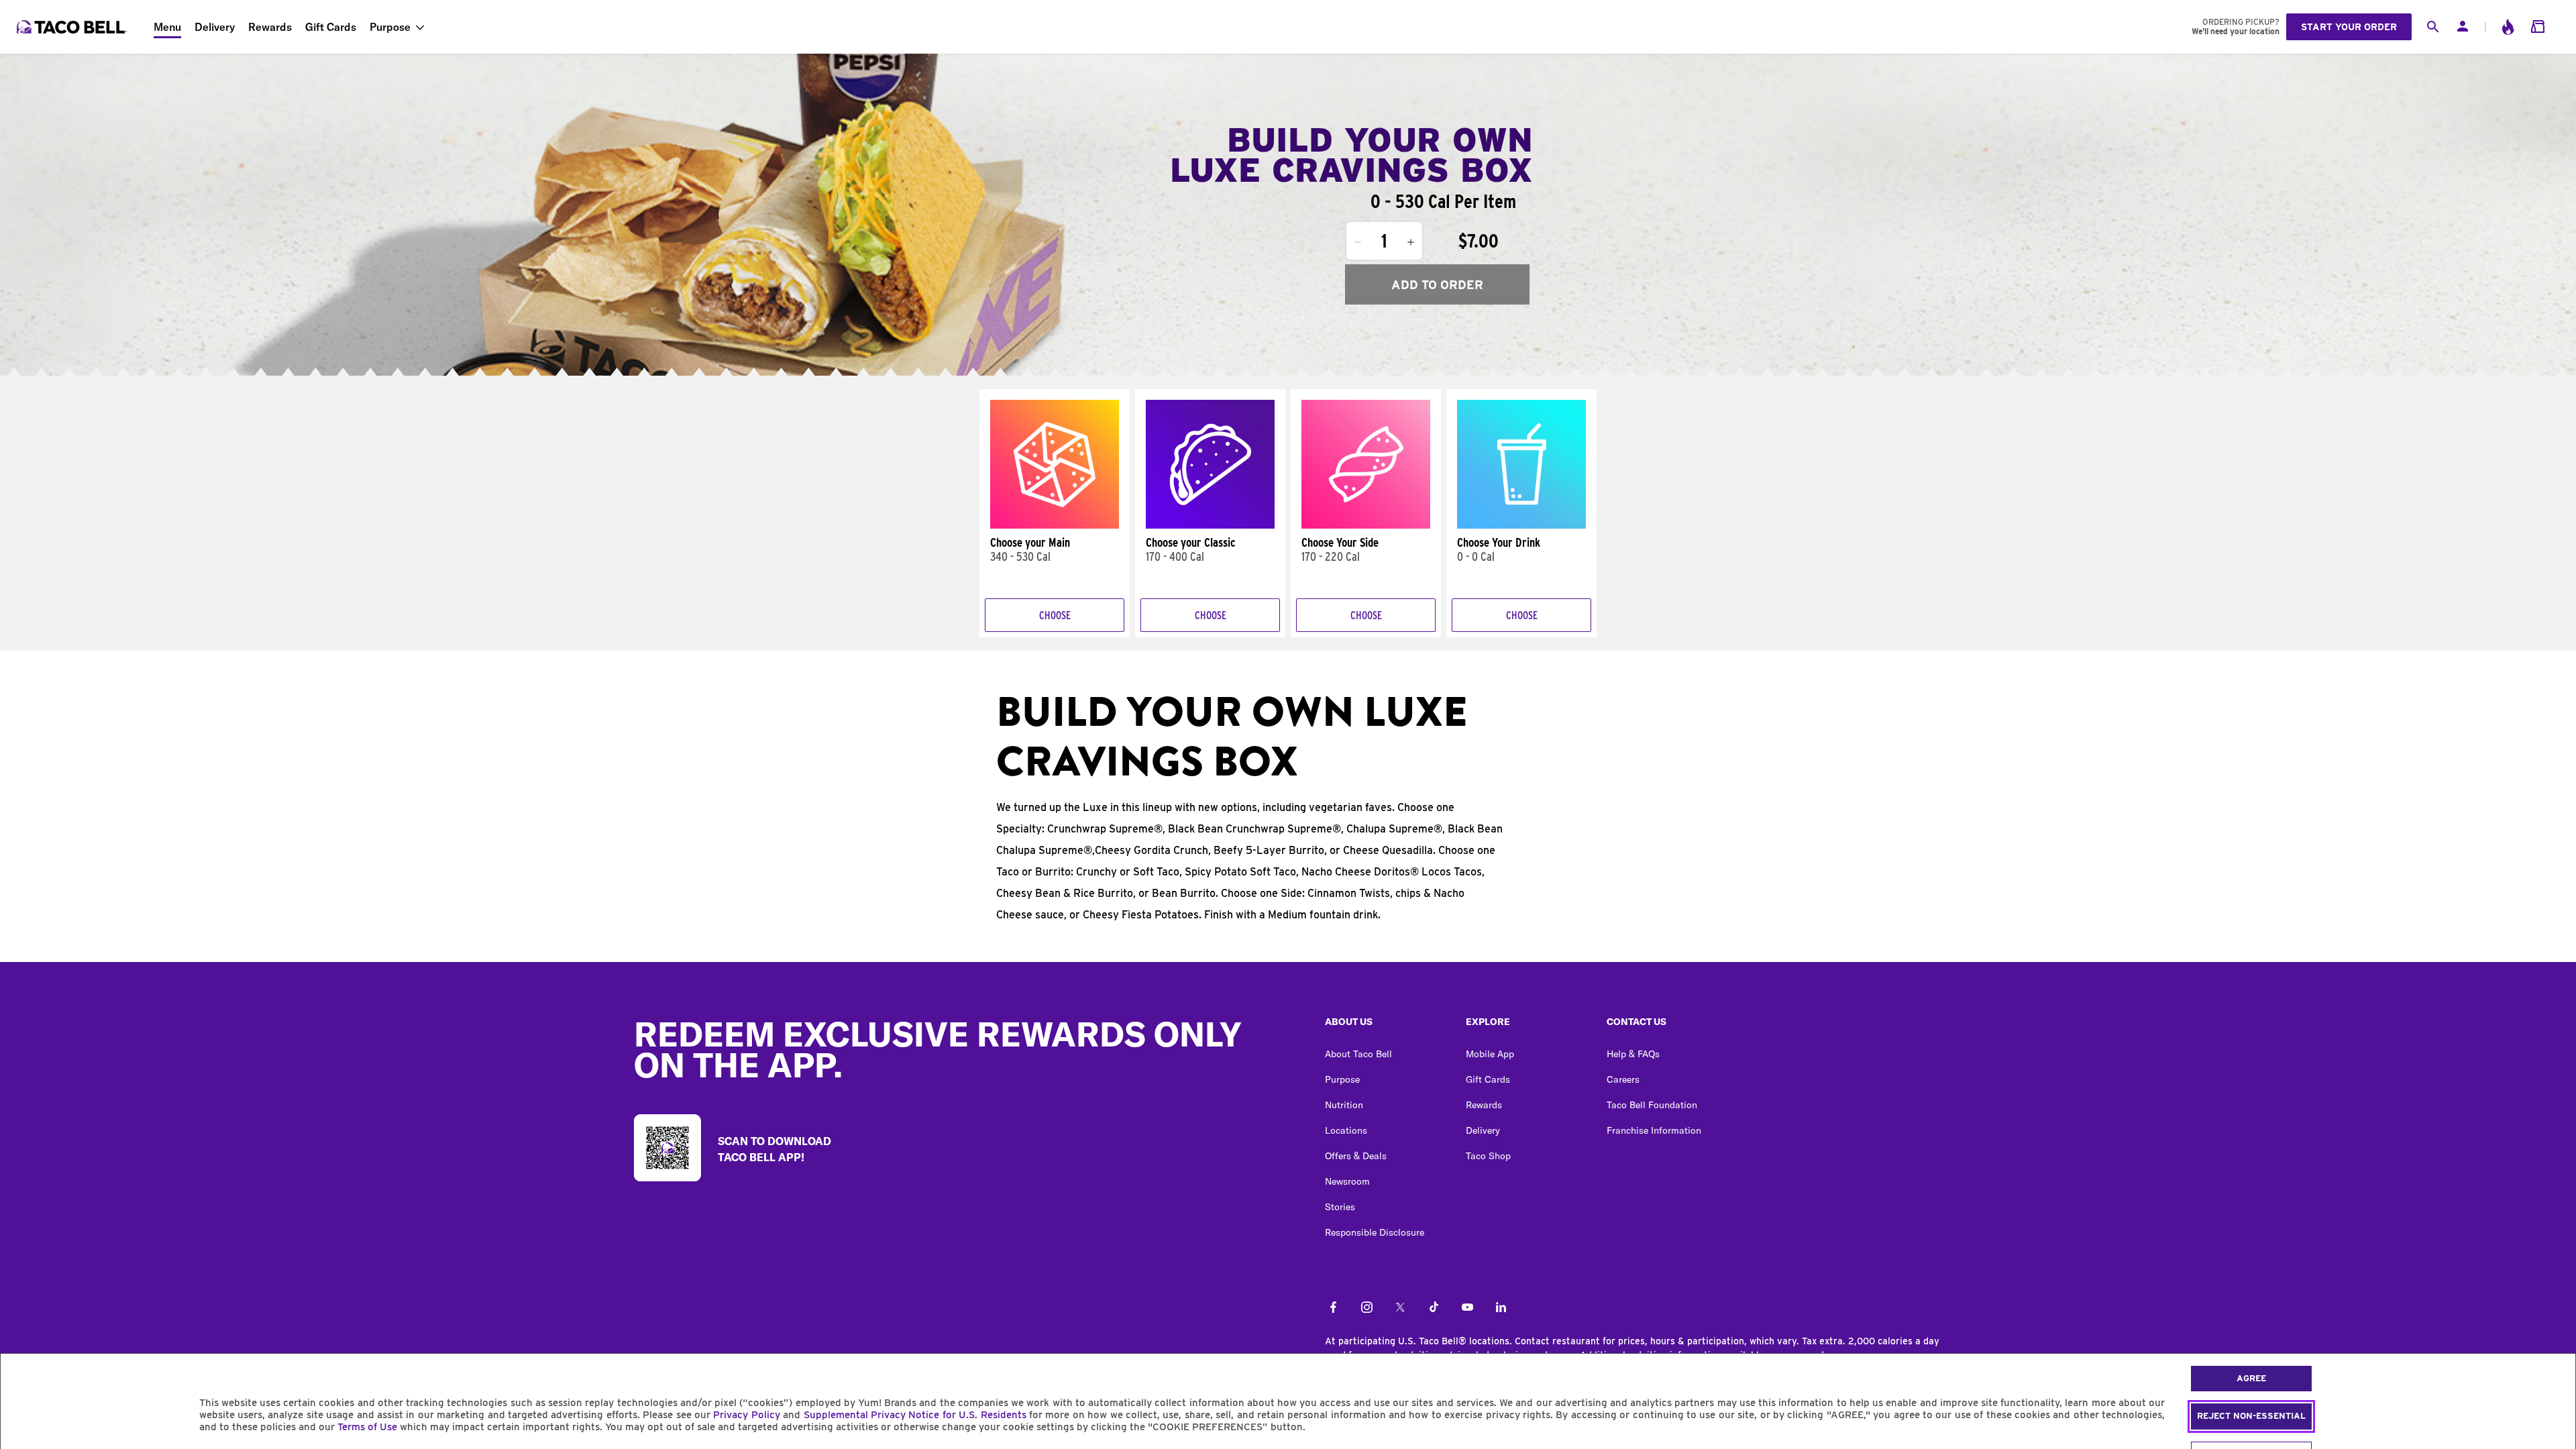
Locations (1346, 1130)
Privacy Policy (746, 1415)
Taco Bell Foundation (1652, 1105)
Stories (1340, 1207)
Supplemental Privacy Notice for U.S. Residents (915, 1415)
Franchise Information (1654, 1130)
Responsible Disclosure (1375, 1232)
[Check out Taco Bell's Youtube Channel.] (1467, 1308)
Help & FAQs (1633, 1054)
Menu (167, 27)
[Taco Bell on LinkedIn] (1501, 1308)
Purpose (390, 27)
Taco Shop (1488, 1156)
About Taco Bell (1358, 1054)
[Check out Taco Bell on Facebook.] (1333, 1308)
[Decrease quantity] (1358, 242)
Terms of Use (367, 1427)
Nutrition (1344, 1105)
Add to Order (1437, 285)
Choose (1055, 615)
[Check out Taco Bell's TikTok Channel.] (1434, 1308)
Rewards (270, 27)
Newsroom (1347, 1181)
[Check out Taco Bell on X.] (1400, 1308)
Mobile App (1490, 1054)
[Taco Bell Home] (73, 27)
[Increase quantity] (1411, 242)
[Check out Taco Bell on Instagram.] (1367, 1308)
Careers (1623, 1079)
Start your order (2349, 27)
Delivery (215, 27)
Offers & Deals (1356, 1156)
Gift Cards (331, 27)
